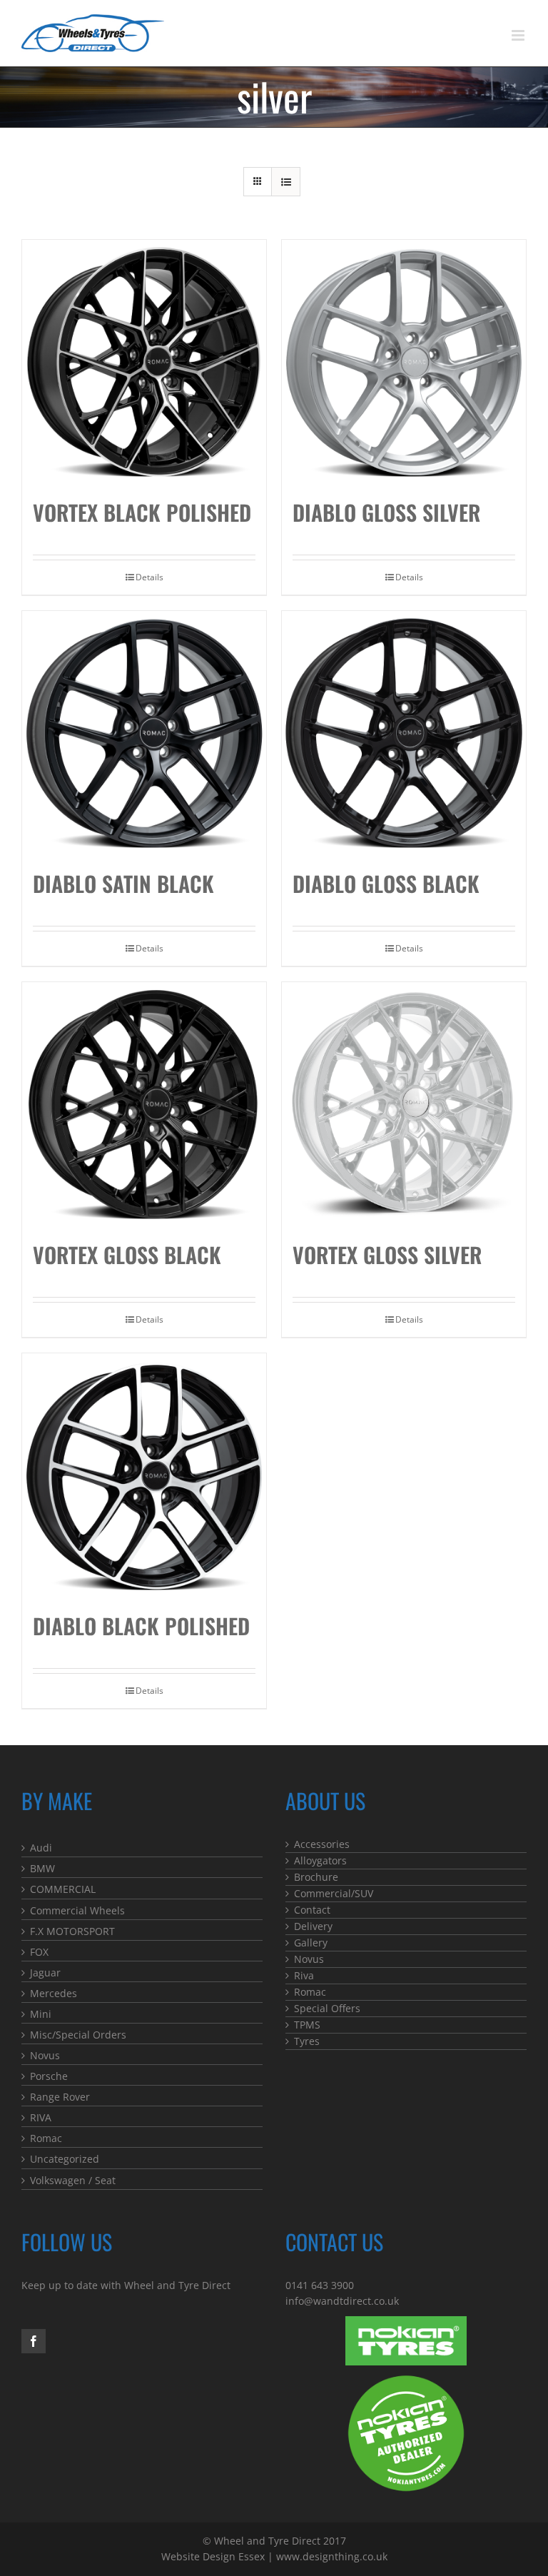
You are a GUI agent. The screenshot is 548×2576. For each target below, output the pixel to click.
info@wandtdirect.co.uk (342, 2301)
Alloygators (320, 1860)
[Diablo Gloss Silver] (404, 362)
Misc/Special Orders (78, 2035)
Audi (41, 1848)
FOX (39, 1952)
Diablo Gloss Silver (386, 512)
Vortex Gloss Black (127, 1254)
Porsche (49, 2076)
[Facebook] (34, 2341)
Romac (46, 2138)
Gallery (311, 1943)
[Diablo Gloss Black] (404, 733)
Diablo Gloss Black (386, 883)
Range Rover (60, 2097)
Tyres (307, 2041)
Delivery (313, 1926)
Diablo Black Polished (141, 1626)
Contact (312, 1910)
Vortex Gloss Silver (387, 1254)
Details (149, 577)
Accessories (322, 1844)
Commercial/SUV (334, 1893)
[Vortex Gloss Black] (144, 1104)
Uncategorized (65, 2159)
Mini (41, 2014)
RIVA (41, 2117)
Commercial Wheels (77, 1910)
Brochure (316, 1877)
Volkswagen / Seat (73, 2180)
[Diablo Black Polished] (144, 1475)
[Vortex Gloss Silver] (404, 1104)
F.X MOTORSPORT (72, 1931)
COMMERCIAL (63, 1889)
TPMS (307, 2025)
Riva (304, 1975)
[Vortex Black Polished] (144, 362)
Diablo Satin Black (123, 883)
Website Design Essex (213, 2556)
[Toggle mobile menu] (519, 35)
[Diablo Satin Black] (144, 733)
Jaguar (45, 1973)
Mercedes (54, 1993)
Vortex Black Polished (142, 512)
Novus (45, 2055)
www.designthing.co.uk (332, 2556)
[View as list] (286, 182)
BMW (42, 1868)
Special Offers (327, 2008)
